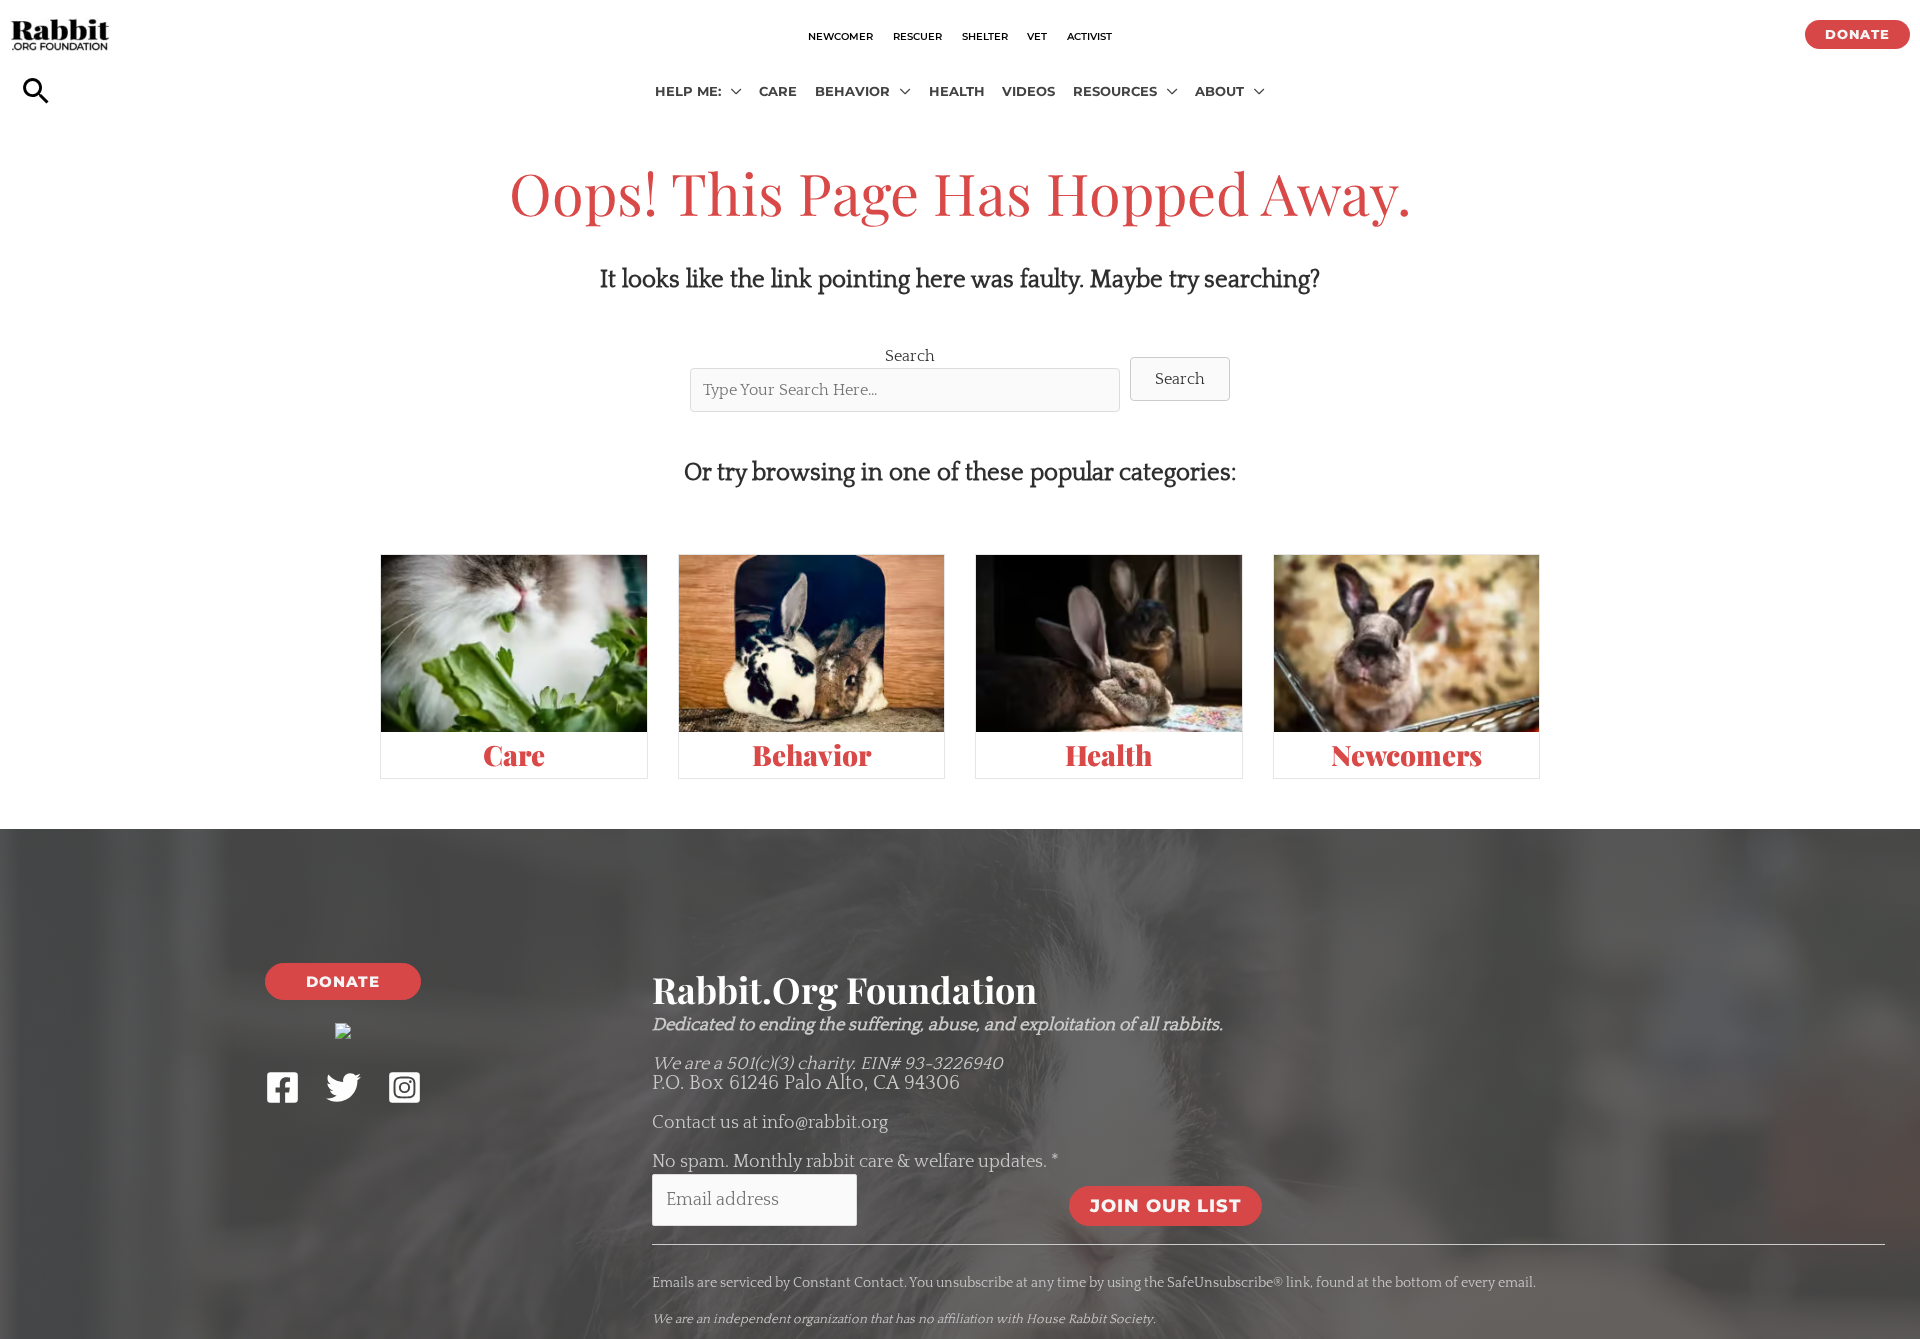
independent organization (790, 1319)
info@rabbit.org (825, 1123)
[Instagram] (404, 1087)
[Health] (1109, 643)
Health (1108, 754)
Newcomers (1406, 754)
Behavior (811, 754)
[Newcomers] (1407, 643)
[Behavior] (812, 643)
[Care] (514, 643)
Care (514, 754)
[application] (731, 92)
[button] (1857, 34)
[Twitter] (343, 1087)
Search (910, 356)
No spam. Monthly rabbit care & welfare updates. (855, 1162)
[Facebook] (282, 1087)
